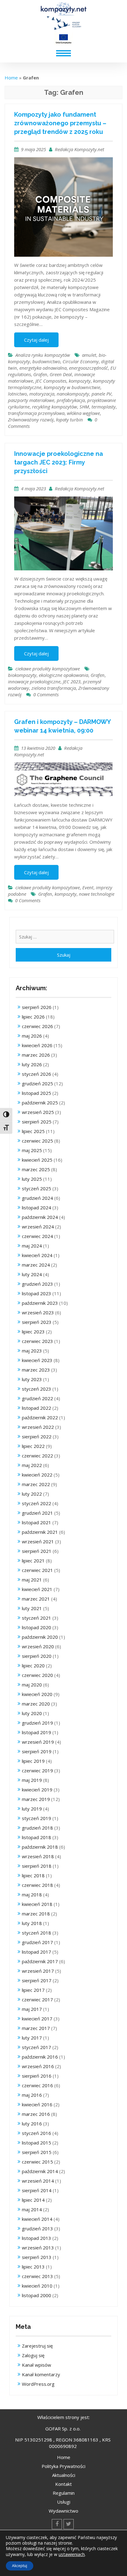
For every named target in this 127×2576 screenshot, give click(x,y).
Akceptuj (20, 2566)
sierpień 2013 (37, 2257)
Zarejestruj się (37, 2346)
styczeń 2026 (37, 1074)
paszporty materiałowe (31, 400)
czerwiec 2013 (37, 2276)
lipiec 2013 (33, 2267)
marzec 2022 (36, 1484)
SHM (84, 407)
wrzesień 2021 (38, 1541)
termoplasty (104, 407)
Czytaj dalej (36, 340)
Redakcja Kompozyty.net (80, 149)
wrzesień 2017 (38, 1971)
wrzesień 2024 (38, 1227)
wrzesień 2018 (38, 1856)
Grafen (40, 374)
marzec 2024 (36, 1265)
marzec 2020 (36, 1704)
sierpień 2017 (37, 1980)
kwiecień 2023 (37, 1360)
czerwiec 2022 (37, 1456)
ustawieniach (72, 2554)
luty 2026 (32, 1064)
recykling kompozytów (55, 407)
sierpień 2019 (37, 1751)
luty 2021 (32, 1608)
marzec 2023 (36, 1370)
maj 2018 (32, 1895)
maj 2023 (32, 1351)
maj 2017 (32, 2009)
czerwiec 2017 (37, 1999)
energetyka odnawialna (43, 368)
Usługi (64, 2502)
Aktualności (64, 2475)
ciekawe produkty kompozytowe (48, 669)
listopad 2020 (37, 1627)
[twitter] (69, 2524)
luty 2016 (32, 2124)
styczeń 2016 (37, 2133)
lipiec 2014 (33, 2200)
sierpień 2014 (37, 2190)
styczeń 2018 (37, 1933)
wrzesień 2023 (38, 1312)
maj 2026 (32, 1036)
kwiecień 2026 (37, 1045)
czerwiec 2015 (37, 2162)
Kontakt (63, 2484)
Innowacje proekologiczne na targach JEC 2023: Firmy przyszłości (59, 462)
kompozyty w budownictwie (72, 387)
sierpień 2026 (37, 1007)
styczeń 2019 (37, 1818)
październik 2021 (40, 1532)
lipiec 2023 (33, 1332)
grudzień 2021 (37, 1513)
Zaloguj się (33, 2355)
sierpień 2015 (37, 2152)
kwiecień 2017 (37, 2019)
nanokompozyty (73, 394)
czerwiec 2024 (37, 1236)
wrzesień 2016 (38, 2066)
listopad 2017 (37, 1952)
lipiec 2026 (33, 1017)
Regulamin (64, 2493)
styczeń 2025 (37, 1188)
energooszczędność (88, 368)
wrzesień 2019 (38, 1742)
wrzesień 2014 (38, 2181)
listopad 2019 (37, 1732)
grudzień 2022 (37, 1398)
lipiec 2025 (33, 1131)
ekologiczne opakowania (63, 675)
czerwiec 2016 (37, 2085)
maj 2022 (32, 1465)
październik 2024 (40, 1217)
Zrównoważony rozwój (31, 420)
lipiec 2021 (33, 1561)
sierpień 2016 (37, 2076)
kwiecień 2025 (37, 1160)
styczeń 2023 (37, 1389)
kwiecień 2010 (37, 2286)
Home (11, 78)
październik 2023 (40, 1303)
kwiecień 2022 (37, 1475)
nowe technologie (97, 894)
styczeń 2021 (37, 1618)
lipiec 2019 (33, 1761)
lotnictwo (17, 394)
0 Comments (46, 694)
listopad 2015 (37, 2143)
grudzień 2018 (37, 1828)
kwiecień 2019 (37, 1790)
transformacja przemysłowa (36, 413)
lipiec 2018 (33, 1875)
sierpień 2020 (37, 1656)
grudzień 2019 (37, 1723)
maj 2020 (32, 1685)
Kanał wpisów (37, 2365)
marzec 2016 (36, 2114)
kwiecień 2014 (37, 2219)
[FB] (57, 2524)
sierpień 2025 (37, 1122)
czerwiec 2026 (37, 1026)
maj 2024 (32, 1246)
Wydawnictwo (63, 2511)
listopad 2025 (37, 1093)
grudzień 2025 (37, 1083)
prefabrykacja (71, 400)
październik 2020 (40, 1637)
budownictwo (46, 361)
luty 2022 (32, 1494)
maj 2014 (32, 2209)
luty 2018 (32, 1923)
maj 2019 (32, 1780)
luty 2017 (32, 2038)
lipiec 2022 (33, 1446)
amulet (89, 355)
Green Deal (61, 374)
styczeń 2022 (37, 1503)
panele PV (101, 394)
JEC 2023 (72, 681)
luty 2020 (32, 1713)
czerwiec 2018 (37, 1885)
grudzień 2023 (37, 1284)
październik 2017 (40, 1961)
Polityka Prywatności (63, 2466)
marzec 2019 (36, 1799)
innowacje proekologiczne (34, 681)
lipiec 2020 (33, 1666)
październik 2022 (40, 1417)
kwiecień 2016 (37, 2104)
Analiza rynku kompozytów (43, 355)
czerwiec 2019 (37, 1770)
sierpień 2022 (37, 1437)
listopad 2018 (37, 1837)
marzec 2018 (36, 1914)
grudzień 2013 (37, 2228)
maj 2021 (32, 1580)
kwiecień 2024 (37, 1255)
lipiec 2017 (33, 1990)
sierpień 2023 (37, 1322)
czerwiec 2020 (37, 1675)
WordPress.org (38, 2384)
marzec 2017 (36, 2028)
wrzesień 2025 (38, 1112)
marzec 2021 (36, 1599)
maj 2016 (32, 2095)
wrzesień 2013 (38, 2248)
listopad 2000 (37, 2295)
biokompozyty (22, 675)
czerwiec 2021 (37, 1570)
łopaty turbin (70, 420)
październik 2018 (40, 1847)
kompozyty (80, 381)
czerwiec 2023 (37, 1341)
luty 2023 (32, 1379)
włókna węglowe (83, 413)
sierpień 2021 (37, 1551)
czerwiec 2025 (37, 1141)
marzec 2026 (36, 1055)
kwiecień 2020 (37, 1694)
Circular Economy (81, 361)
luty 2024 (32, 1274)
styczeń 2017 (37, 2047)
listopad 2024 (37, 1208)
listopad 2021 (37, 1522)
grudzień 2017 (37, 1942)
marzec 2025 (36, 1169)
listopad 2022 (37, 1408)
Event (88, 887)
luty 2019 (32, 1809)
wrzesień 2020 (38, 1646)
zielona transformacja (54, 688)
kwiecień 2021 (37, 1589)
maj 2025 (32, 1150)
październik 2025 (40, 1103)
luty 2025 (32, 1179)
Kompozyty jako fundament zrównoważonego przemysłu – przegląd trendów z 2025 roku (60, 123)
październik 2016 (40, 2057)
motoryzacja (42, 394)
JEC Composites (51, 381)
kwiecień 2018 (37, 1904)
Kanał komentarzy (41, 2374)
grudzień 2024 (37, 1198)
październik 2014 (40, 2171)
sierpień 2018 (37, 1866)
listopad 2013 (37, 2238)
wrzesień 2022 (38, 1427)
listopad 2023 (37, 1293)
